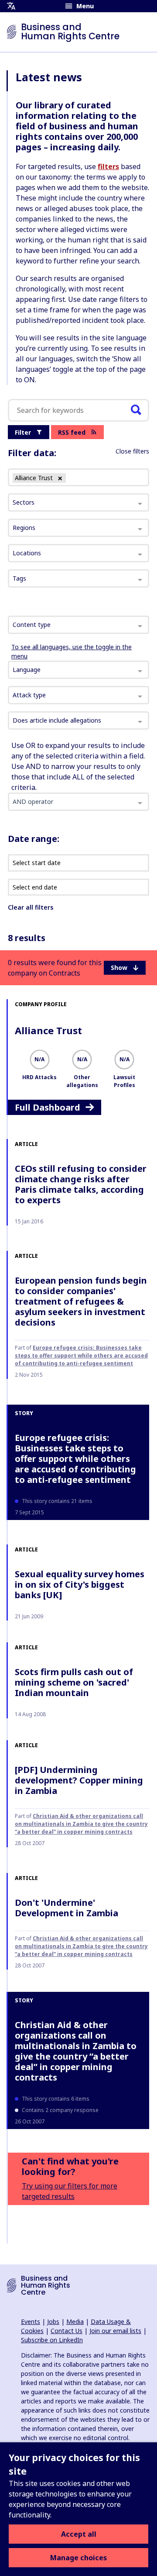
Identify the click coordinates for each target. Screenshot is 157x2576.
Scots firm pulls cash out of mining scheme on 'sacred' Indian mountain (74, 1682)
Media (75, 2322)
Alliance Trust (48, 1030)
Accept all (79, 2534)
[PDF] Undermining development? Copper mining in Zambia (79, 1780)
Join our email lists (115, 2331)
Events (31, 2322)
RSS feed (72, 432)
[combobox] (78, 625)
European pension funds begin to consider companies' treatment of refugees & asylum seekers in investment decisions (81, 1301)
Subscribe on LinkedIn (52, 2340)
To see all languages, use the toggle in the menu (72, 651)
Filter (23, 432)
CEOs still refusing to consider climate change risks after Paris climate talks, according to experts (81, 1184)
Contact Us (67, 2331)
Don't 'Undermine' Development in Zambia (67, 1908)
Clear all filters (31, 907)
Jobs (53, 2322)
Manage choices (78, 2558)
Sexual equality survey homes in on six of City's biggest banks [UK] (80, 1584)
